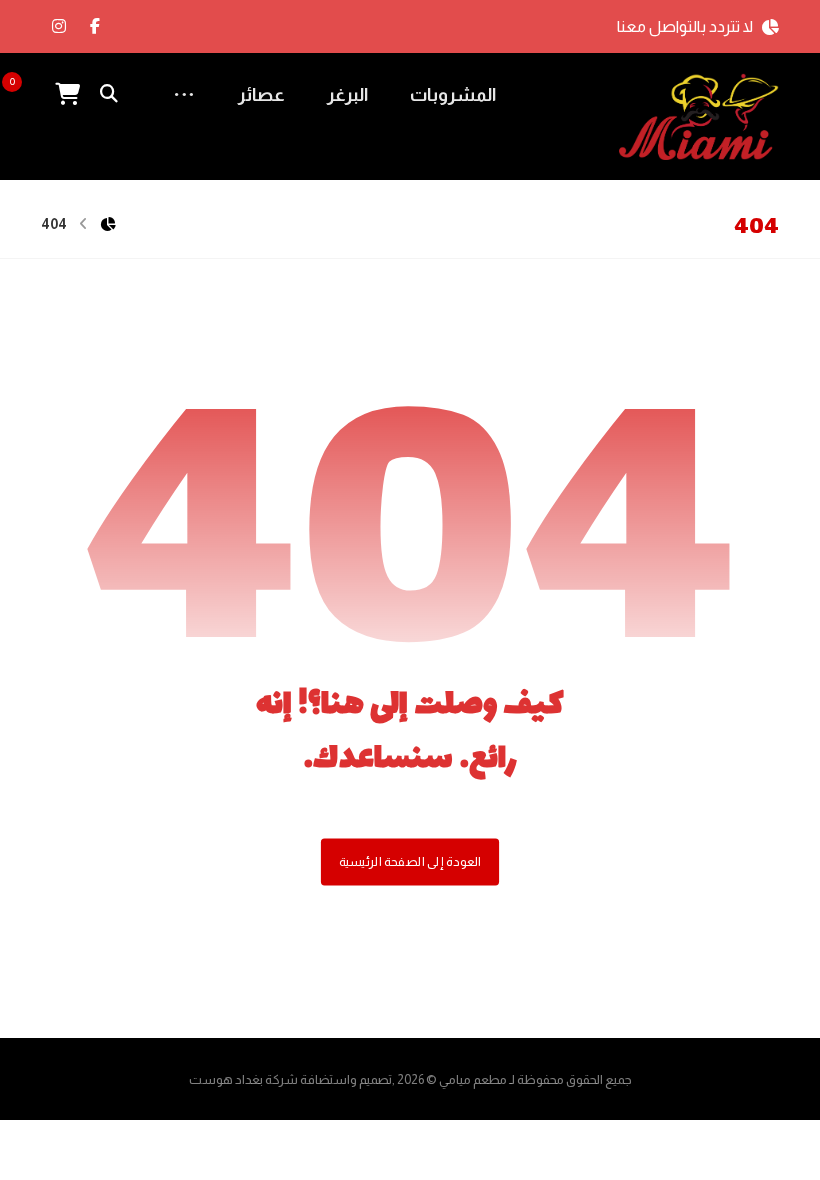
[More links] (184, 95)
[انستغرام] (59, 26)
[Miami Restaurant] (699, 117)
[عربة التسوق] (67, 92)
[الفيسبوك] (95, 26)
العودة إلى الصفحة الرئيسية (410, 862)
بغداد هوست (226, 1079)
